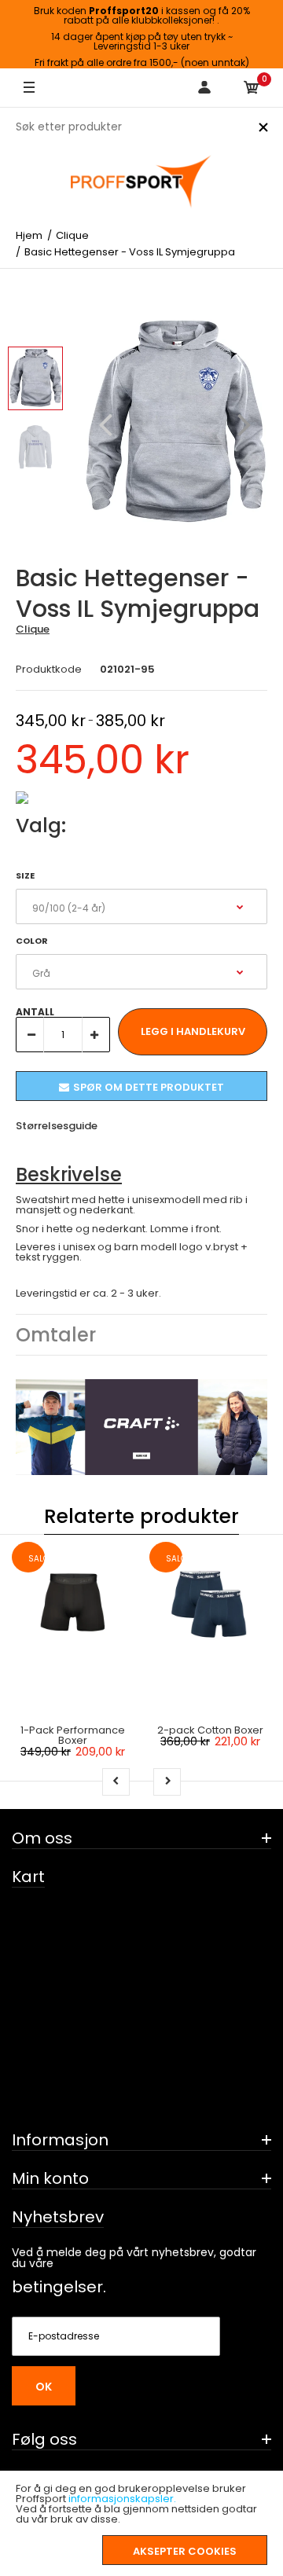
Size (25, 875)
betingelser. (59, 2287)
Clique (33, 629)
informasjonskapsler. (122, 2499)
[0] (252, 88)
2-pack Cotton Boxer (210, 1730)
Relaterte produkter (141, 1516)
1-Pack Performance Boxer (73, 1735)
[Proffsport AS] (141, 182)
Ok (44, 2387)
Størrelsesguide (57, 1126)
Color (32, 941)
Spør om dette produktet (149, 1087)
